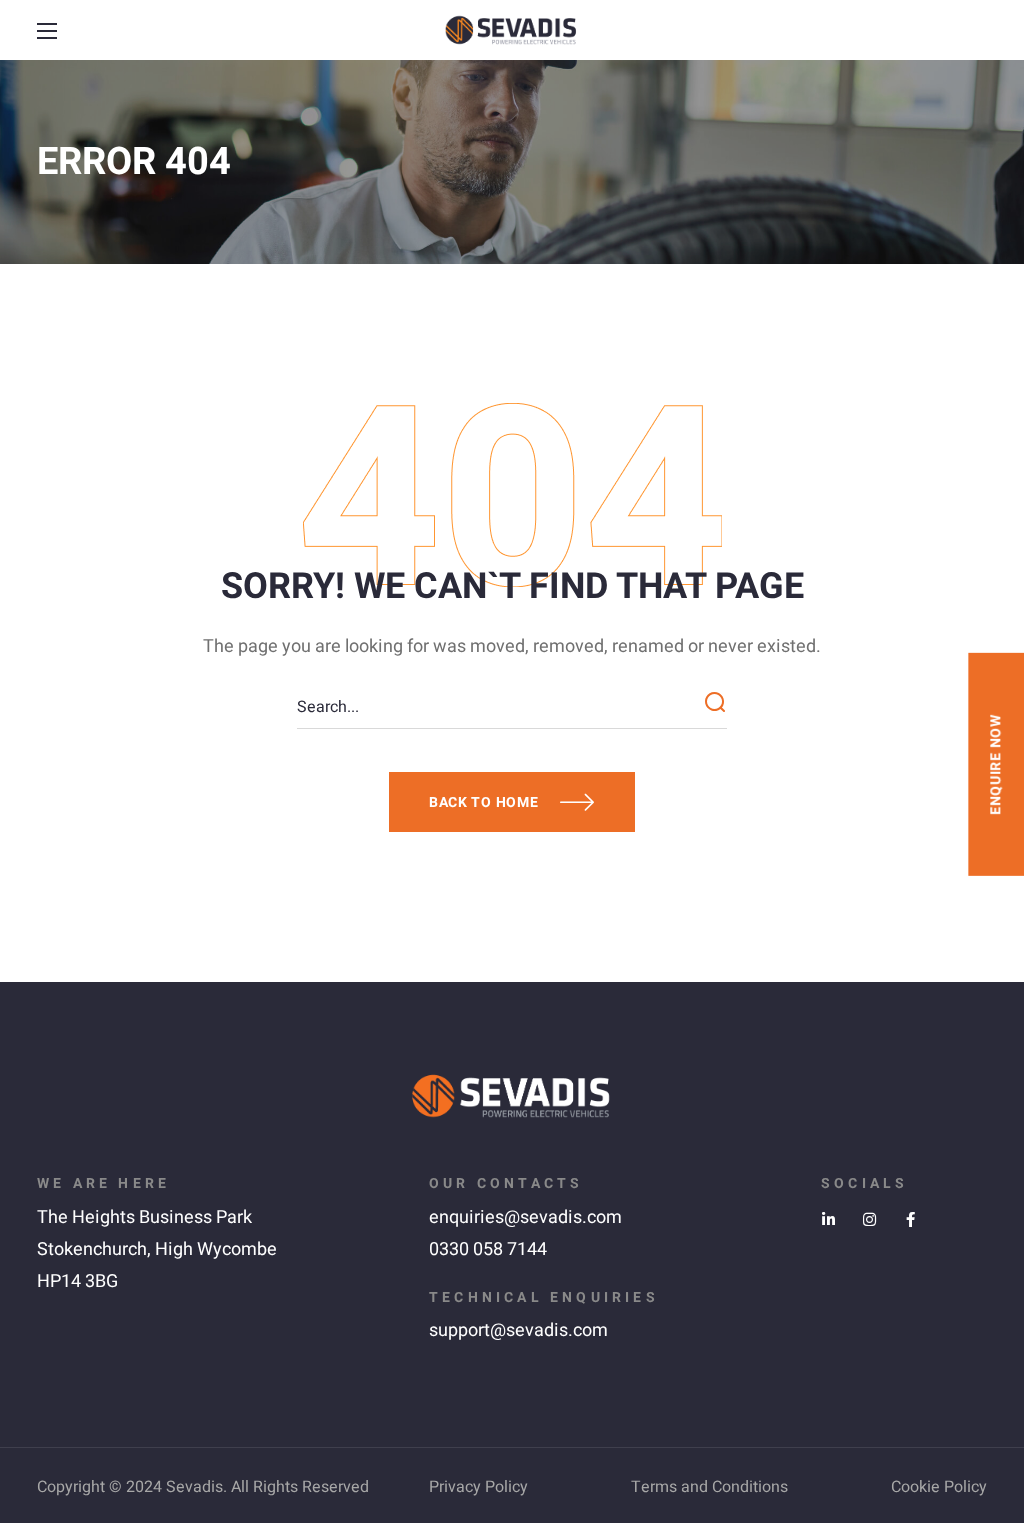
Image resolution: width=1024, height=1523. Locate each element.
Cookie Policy (939, 1487)
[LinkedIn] (828, 1219)
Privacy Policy (478, 1487)
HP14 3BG (77, 1281)
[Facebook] (910, 1219)
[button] (975, 31)
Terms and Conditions (709, 1487)
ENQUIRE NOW (995, 764)
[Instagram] (869, 1219)
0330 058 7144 (488, 1249)
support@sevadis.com (518, 1330)
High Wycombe (216, 1249)
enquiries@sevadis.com (525, 1217)
